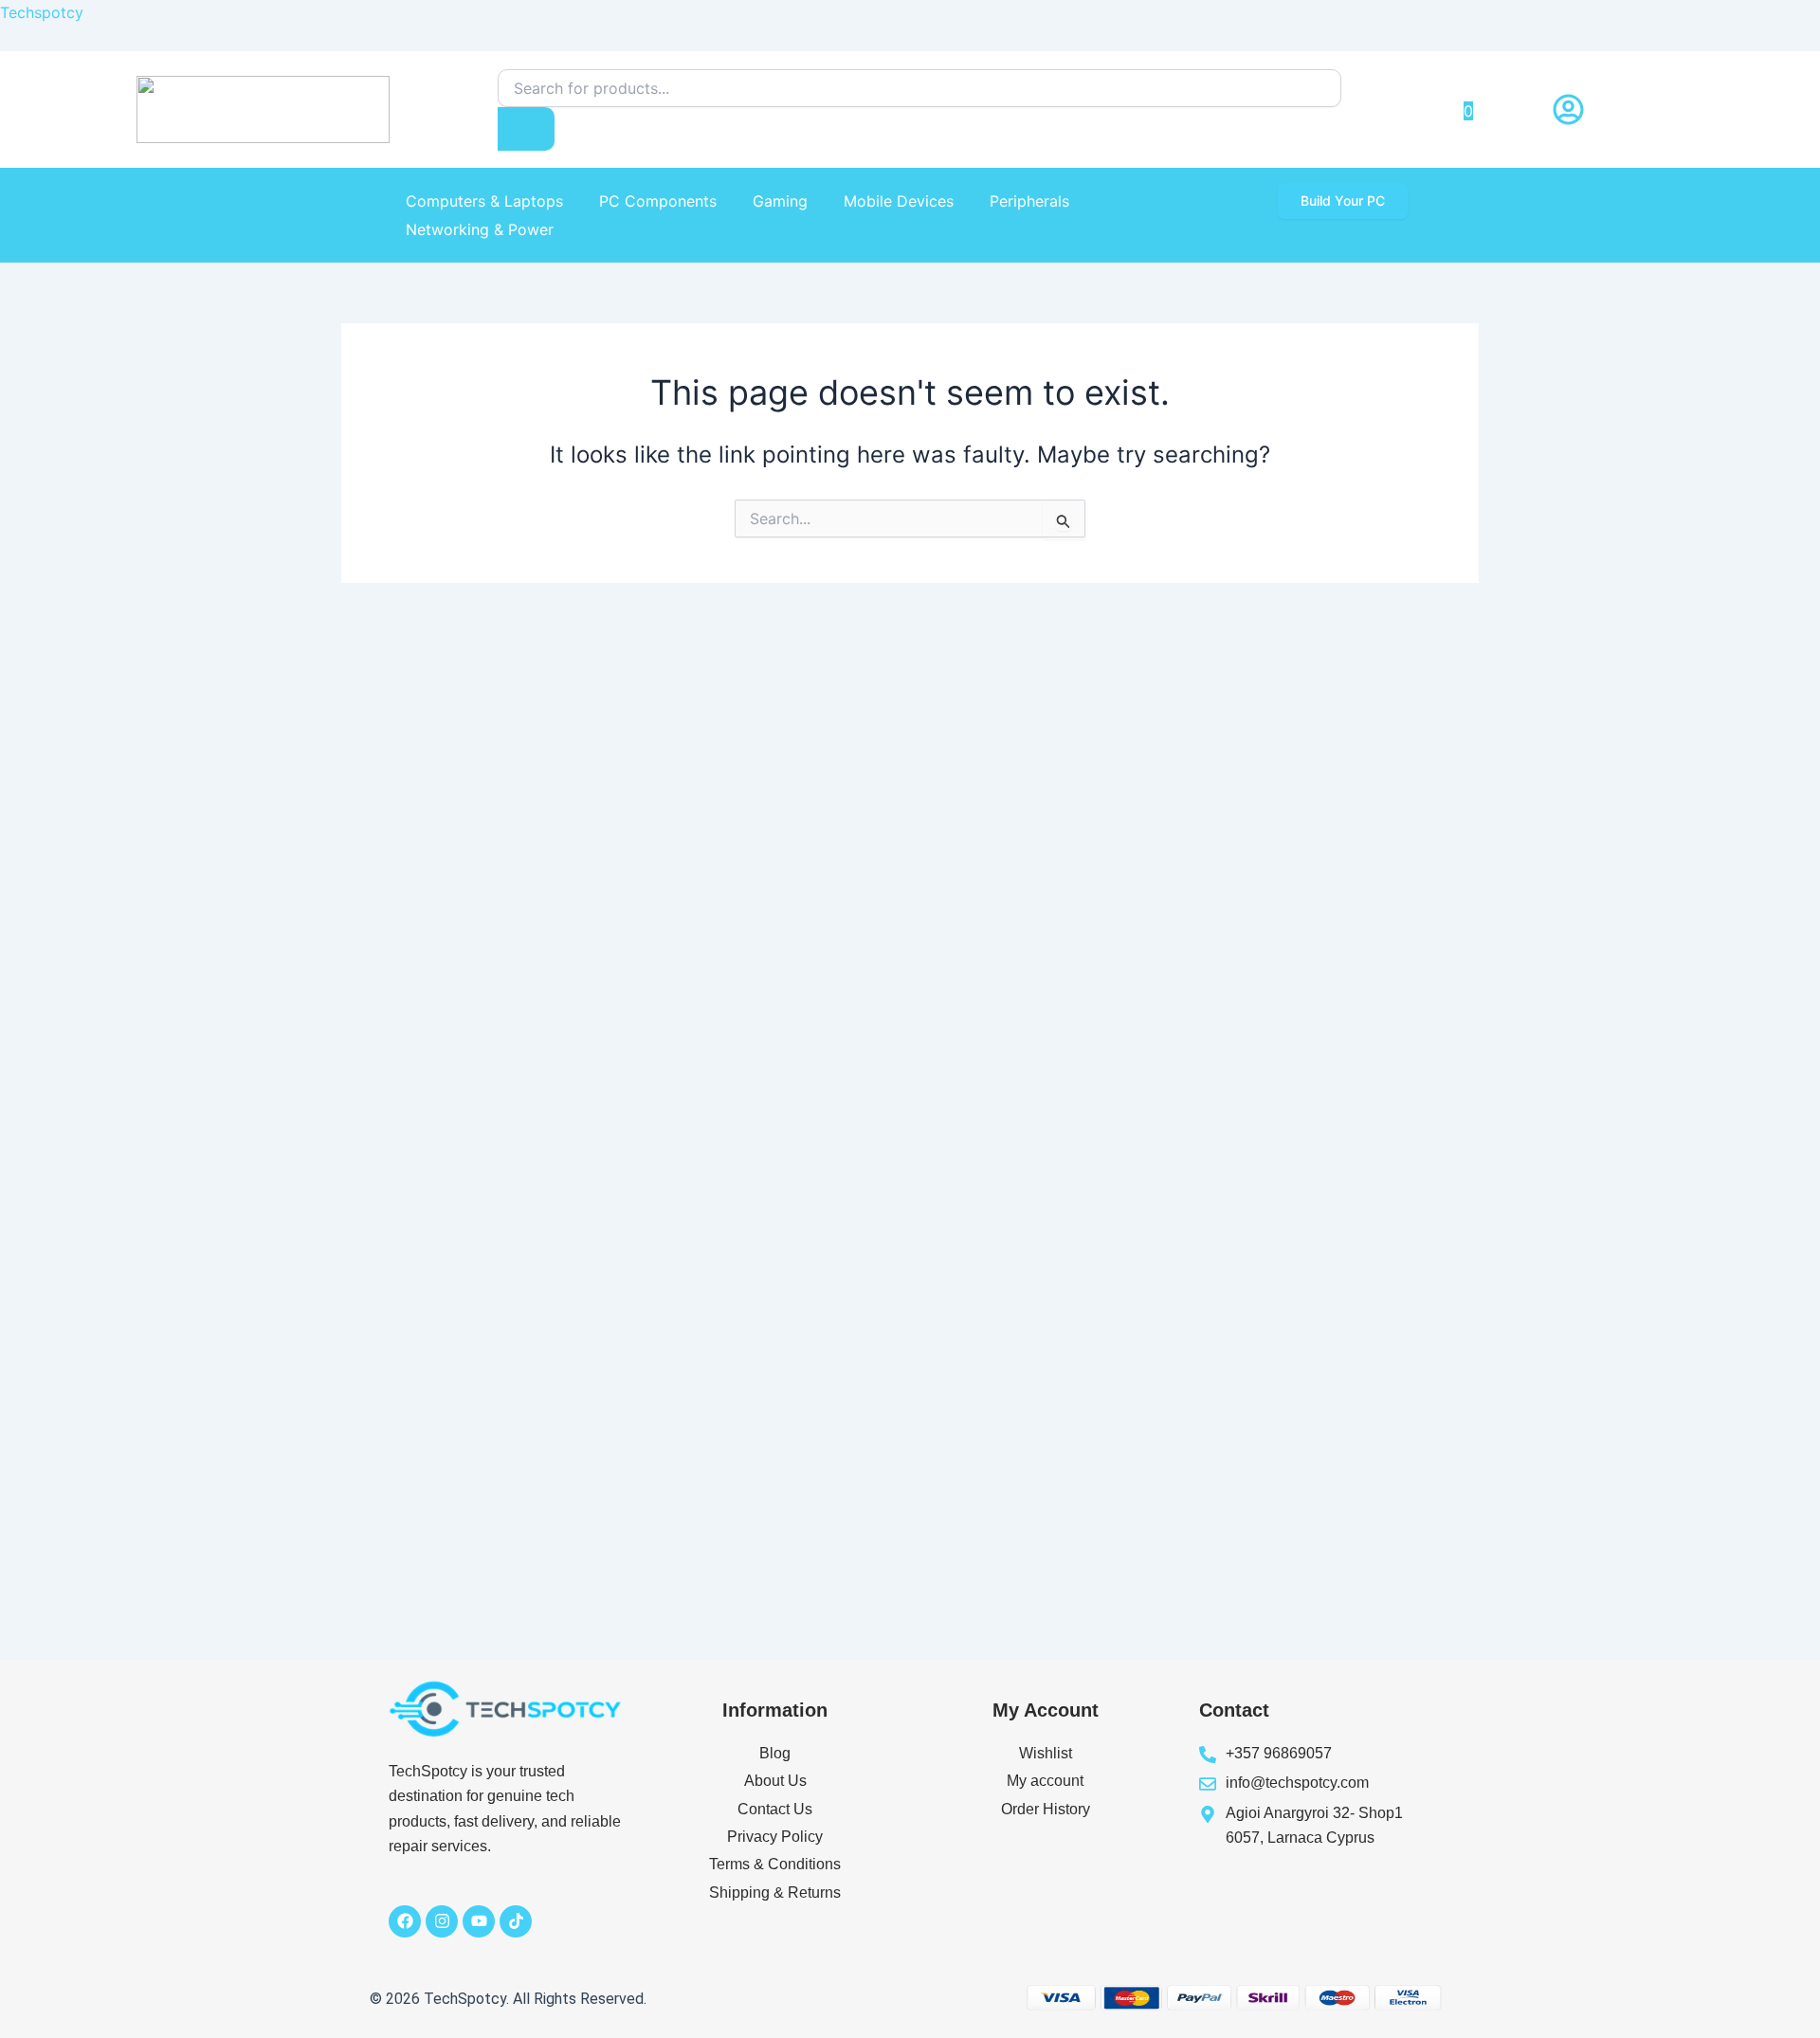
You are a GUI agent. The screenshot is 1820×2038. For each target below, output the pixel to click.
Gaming (780, 201)
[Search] (526, 129)
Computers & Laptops (484, 201)
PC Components (658, 201)
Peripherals (1029, 201)
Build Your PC (1343, 200)
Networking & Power (480, 229)
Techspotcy (42, 12)
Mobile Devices (899, 201)
